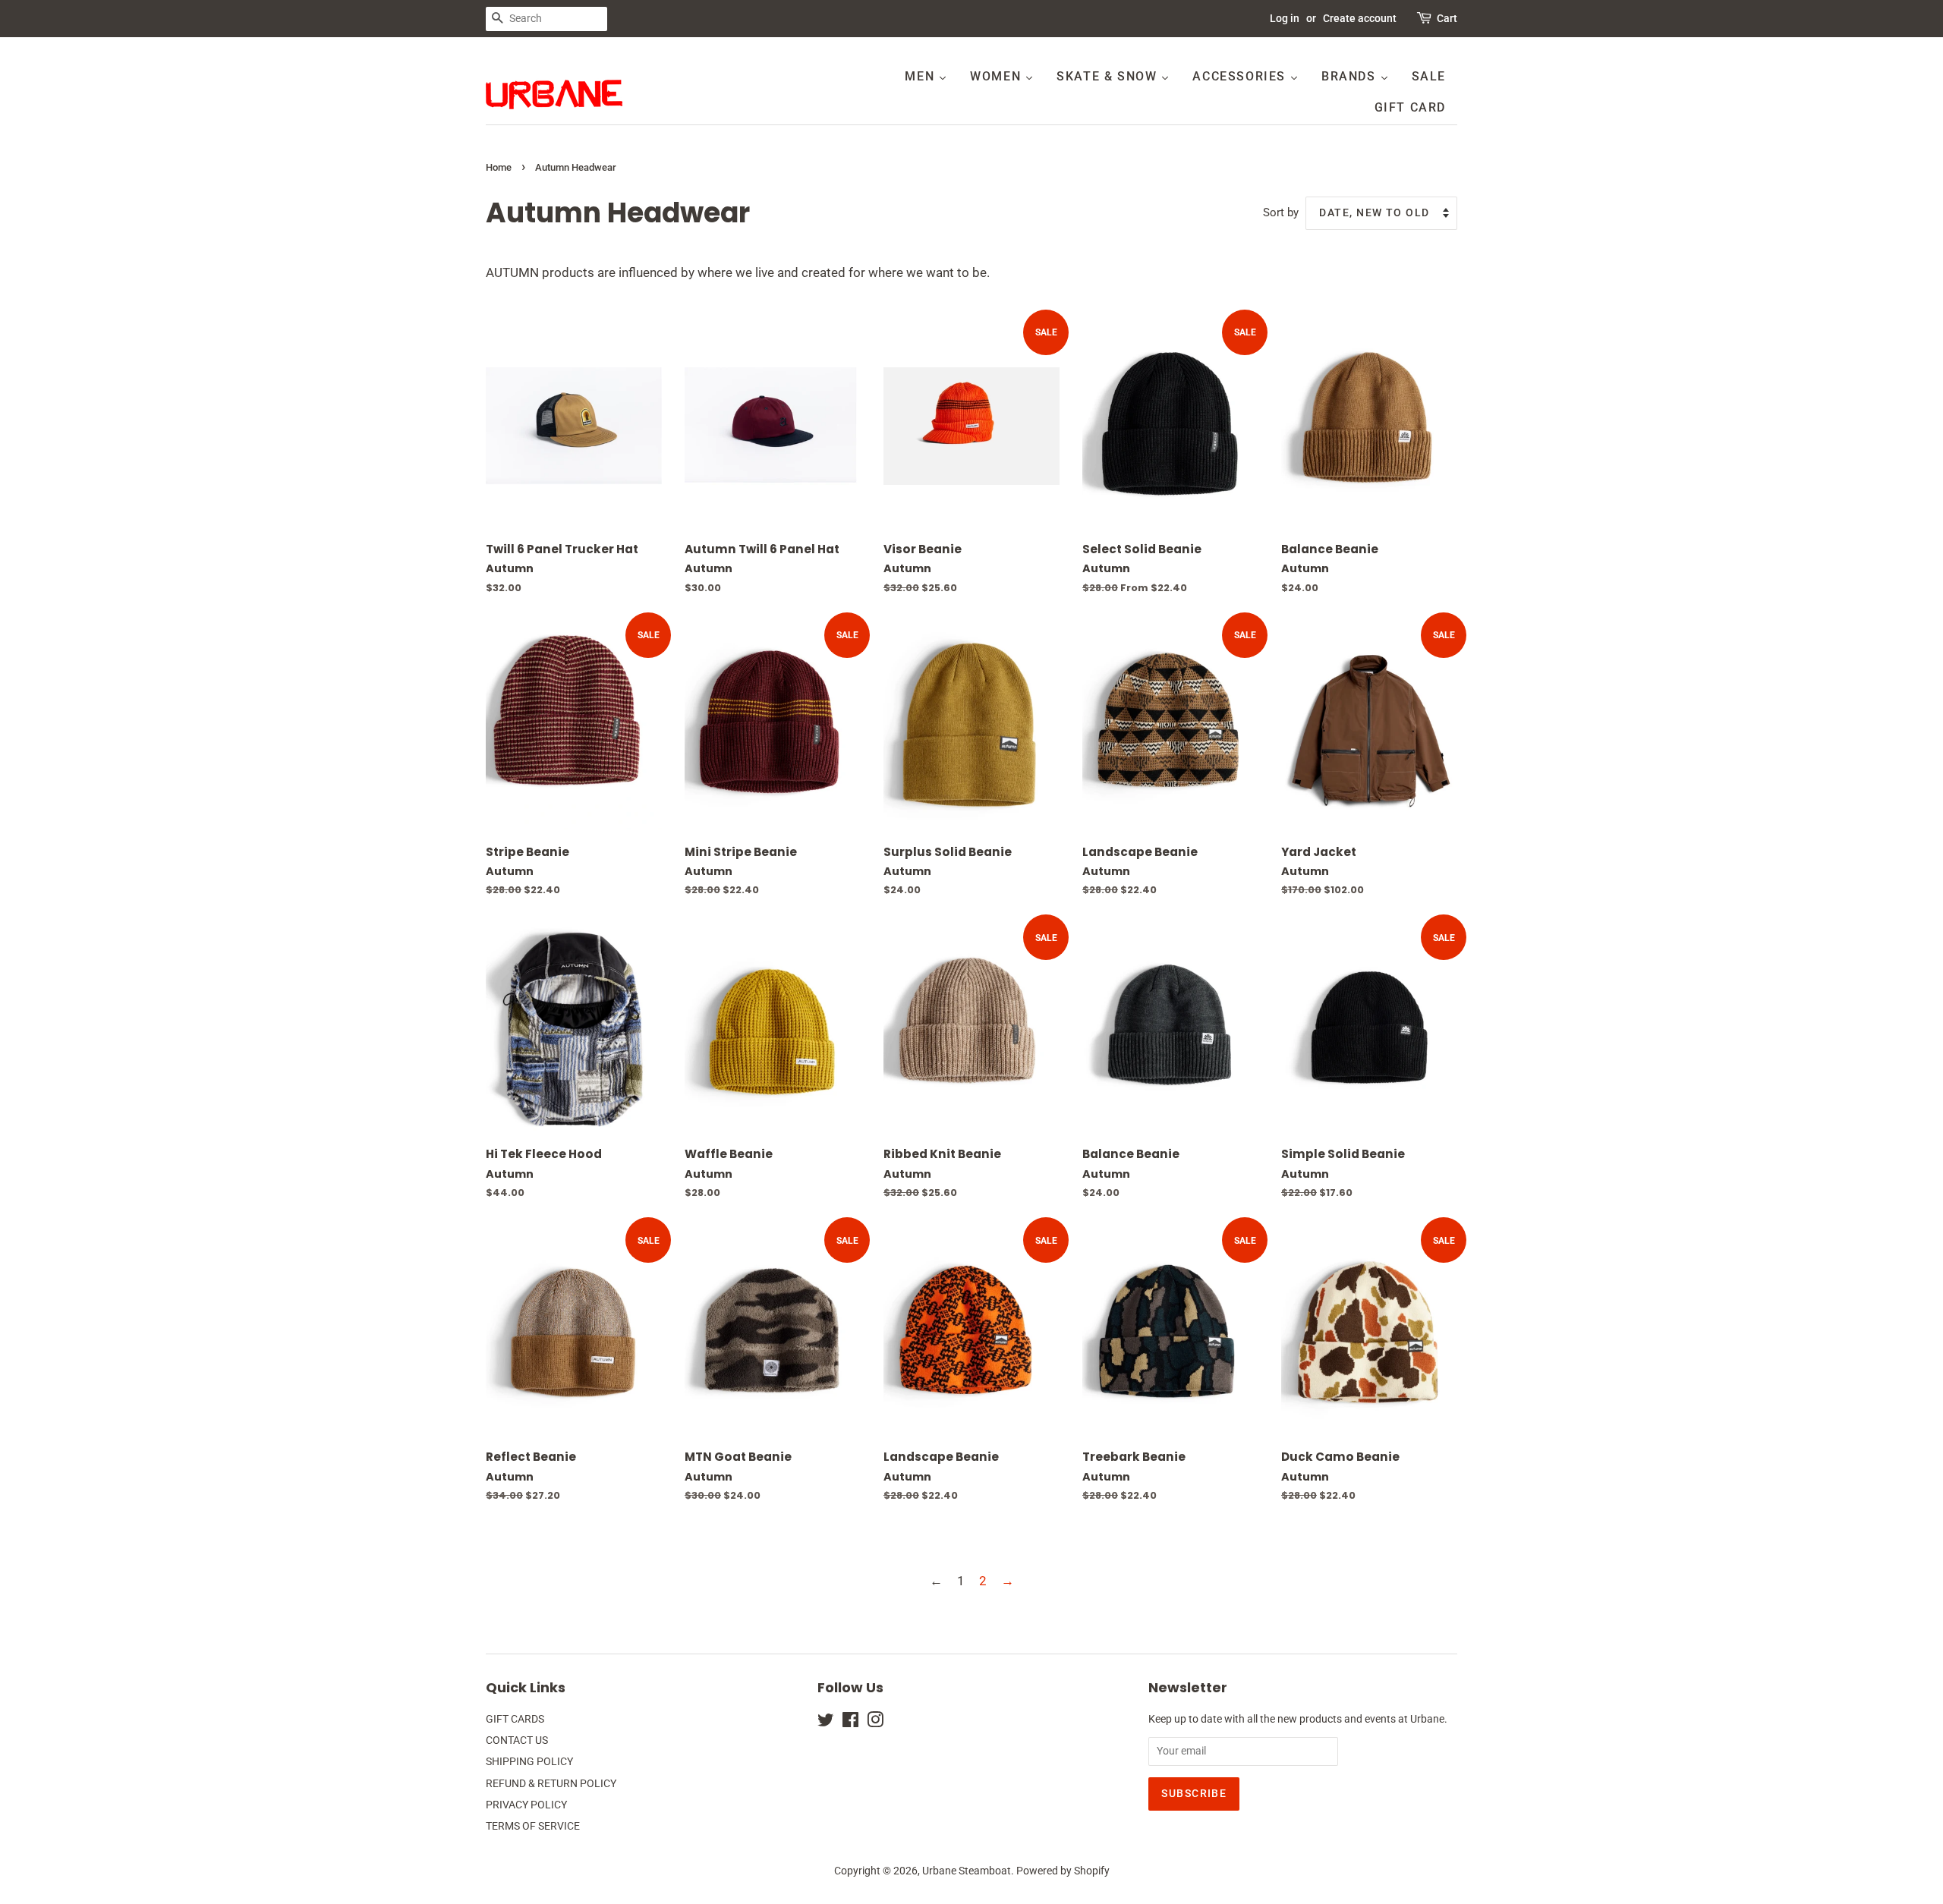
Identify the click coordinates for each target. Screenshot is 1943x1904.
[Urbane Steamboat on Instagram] (875, 1723)
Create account (1360, 18)
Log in (1285, 18)
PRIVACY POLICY (526, 1805)
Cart (1447, 18)
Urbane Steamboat (967, 1871)
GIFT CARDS (515, 1719)
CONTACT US (517, 1740)
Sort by (1281, 212)
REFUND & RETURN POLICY (551, 1784)
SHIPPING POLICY (529, 1762)
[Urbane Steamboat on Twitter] (826, 1723)
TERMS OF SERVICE (533, 1826)
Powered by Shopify (1063, 1871)
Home (499, 167)
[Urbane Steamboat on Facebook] (850, 1723)
